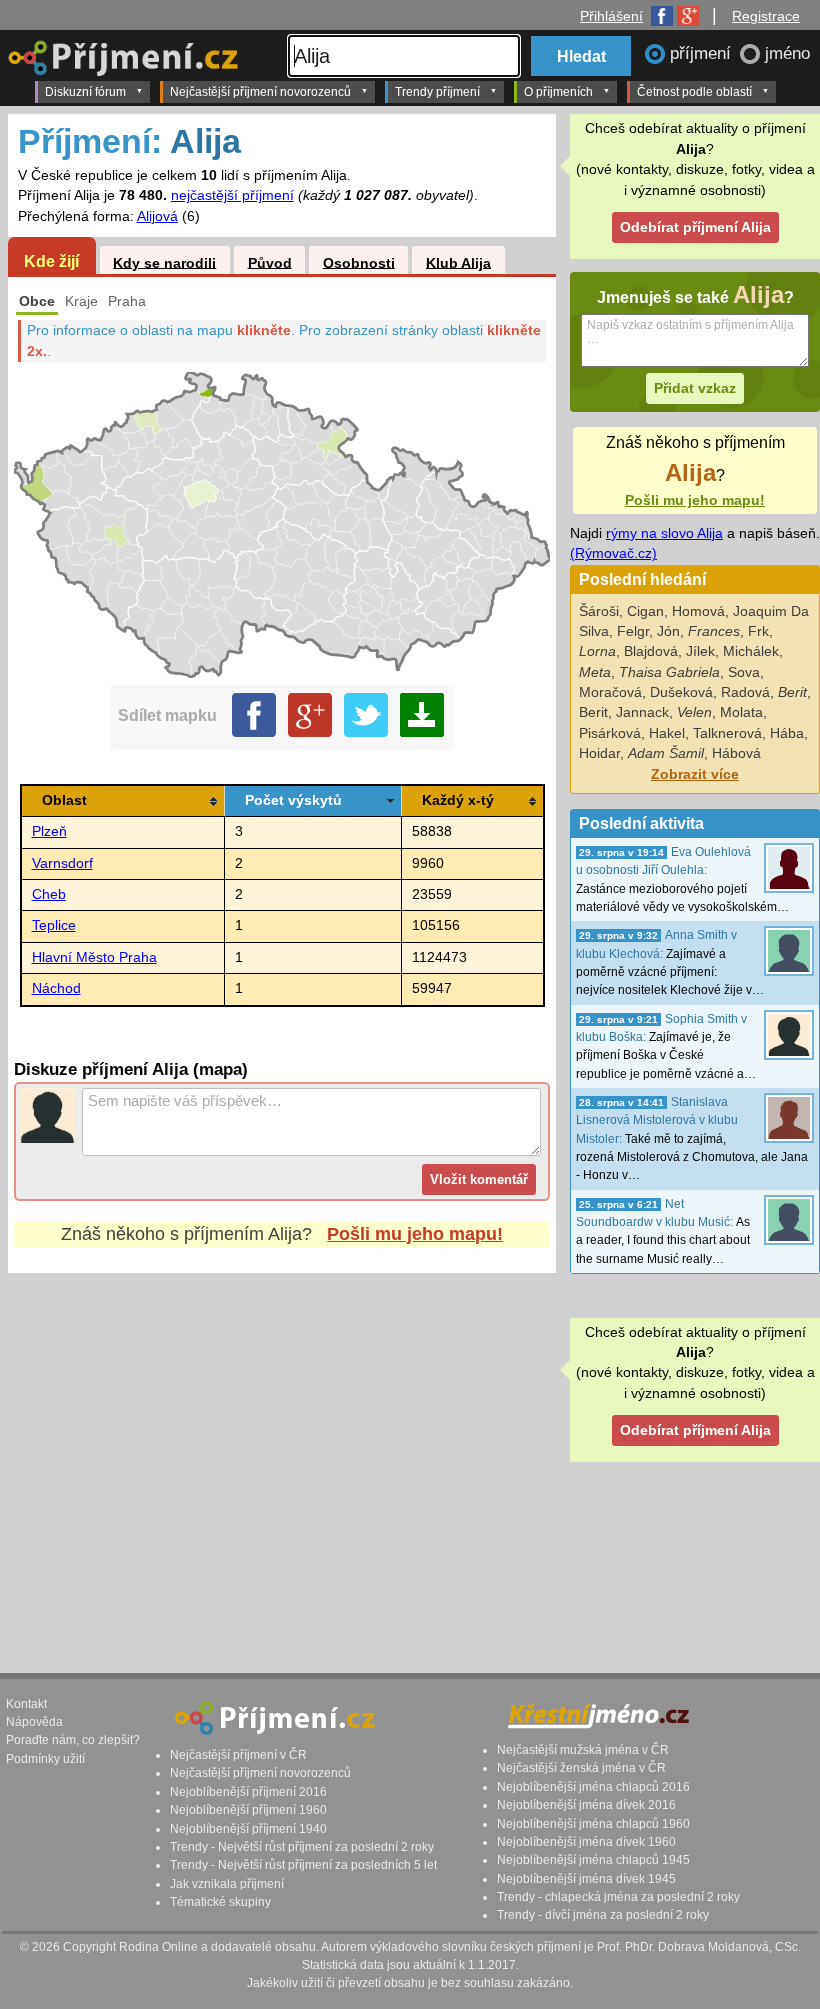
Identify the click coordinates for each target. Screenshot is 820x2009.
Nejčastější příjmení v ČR (238, 1755)
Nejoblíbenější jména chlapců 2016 (593, 1787)
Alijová (157, 216)
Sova (744, 672)
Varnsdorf (62, 863)
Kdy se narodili (164, 262)
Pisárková (610, 733)
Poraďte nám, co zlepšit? (73, 1740)
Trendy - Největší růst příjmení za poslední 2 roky (302, 1847)
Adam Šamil (666, 753)
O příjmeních (558, 92)
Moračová (610, 692)
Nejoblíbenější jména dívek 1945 (586, 1879)
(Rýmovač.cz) (613, 553)
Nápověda (34, 1722)
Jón (668, 631)
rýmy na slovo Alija (664, 533)
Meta (595, 672)
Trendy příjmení (437, 92)
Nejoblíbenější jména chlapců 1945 (593, 1860)
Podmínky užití (45, 1759)
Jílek (700, 651)
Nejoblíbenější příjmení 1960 (248, 1810)
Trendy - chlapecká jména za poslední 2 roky (618, 1897)
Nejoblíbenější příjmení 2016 (248, 1792)
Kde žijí (51, 261)
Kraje (81, 301)
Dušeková (681, 692)
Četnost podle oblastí (694, 92)
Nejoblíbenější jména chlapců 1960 (593, 1824)
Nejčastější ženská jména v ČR (581, 1768)
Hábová (736, 753)
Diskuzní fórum (85, 92)
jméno (787, 53)
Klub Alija (458, 262)
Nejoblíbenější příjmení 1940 (248, 1829)
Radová (745, 692)
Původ (270, 262)
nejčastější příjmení (232, 195)
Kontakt (26, 1704)
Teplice (54, 925)
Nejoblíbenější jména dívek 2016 (586, 1805)
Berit (792, 692)
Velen (694, 712)
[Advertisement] (282, 1454)
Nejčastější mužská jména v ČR (583, 1750)
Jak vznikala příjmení (227, 1884)
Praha (127, 301)
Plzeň (49, 831)
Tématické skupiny (220, 1902)
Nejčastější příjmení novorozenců (260, 92)
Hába (787, 733)
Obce (37, 301)
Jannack (642, 712)
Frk (758, 631)
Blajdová (651, 651)
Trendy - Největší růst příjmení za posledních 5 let (303, 1865)
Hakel (667, 733)
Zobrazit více (695, 774)
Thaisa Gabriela (669, 672)
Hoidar (599, 753)
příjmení (703, 53)
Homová (698, 611)
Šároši (599, 611)
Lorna (597, 651)
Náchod (56, 988)
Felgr (633, 631)
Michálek (751, 651)
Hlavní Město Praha (94, 957)
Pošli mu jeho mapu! (415, 1234)
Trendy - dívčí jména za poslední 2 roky (603, 1915)
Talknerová (727, 733)
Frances (714, 631)
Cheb (49, 894)
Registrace (766, 16)
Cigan (645, 611)
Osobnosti (359, 262)
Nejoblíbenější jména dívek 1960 (586, 1842)
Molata (741, 712)
